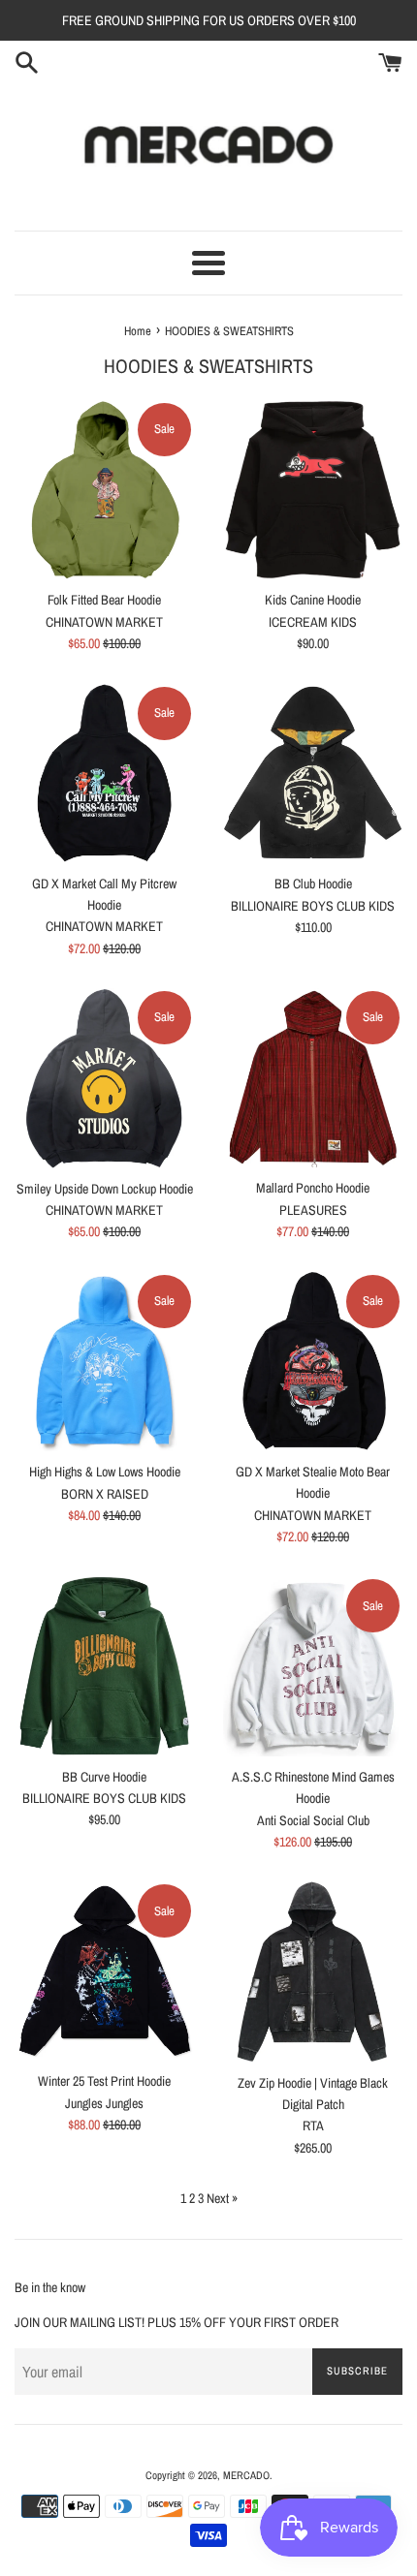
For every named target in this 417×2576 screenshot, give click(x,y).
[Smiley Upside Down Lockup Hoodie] (104, 1078)
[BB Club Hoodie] (313, 774)
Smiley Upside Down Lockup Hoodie (105, 1189)
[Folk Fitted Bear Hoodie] (104, 490)
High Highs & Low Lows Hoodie (105, 1472)
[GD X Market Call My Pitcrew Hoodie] (104, 774)
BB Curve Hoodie (104, 1777)
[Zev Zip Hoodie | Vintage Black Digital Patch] (313, 1971)
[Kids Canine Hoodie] (313, 490)
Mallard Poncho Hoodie (313, 1188)
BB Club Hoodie (313, 884)
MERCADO (246, 2475)
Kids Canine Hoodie (313, 600)
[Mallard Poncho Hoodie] (313, 1078)
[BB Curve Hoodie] (104, 1666)
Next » (222, 2198)
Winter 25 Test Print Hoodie (104, 2081)
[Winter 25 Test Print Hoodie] (104, 1971)
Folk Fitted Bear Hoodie (104, 600)
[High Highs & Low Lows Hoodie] (104, 1362)
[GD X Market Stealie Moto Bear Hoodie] (313, 1362)
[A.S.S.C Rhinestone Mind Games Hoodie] (313, 1666)
